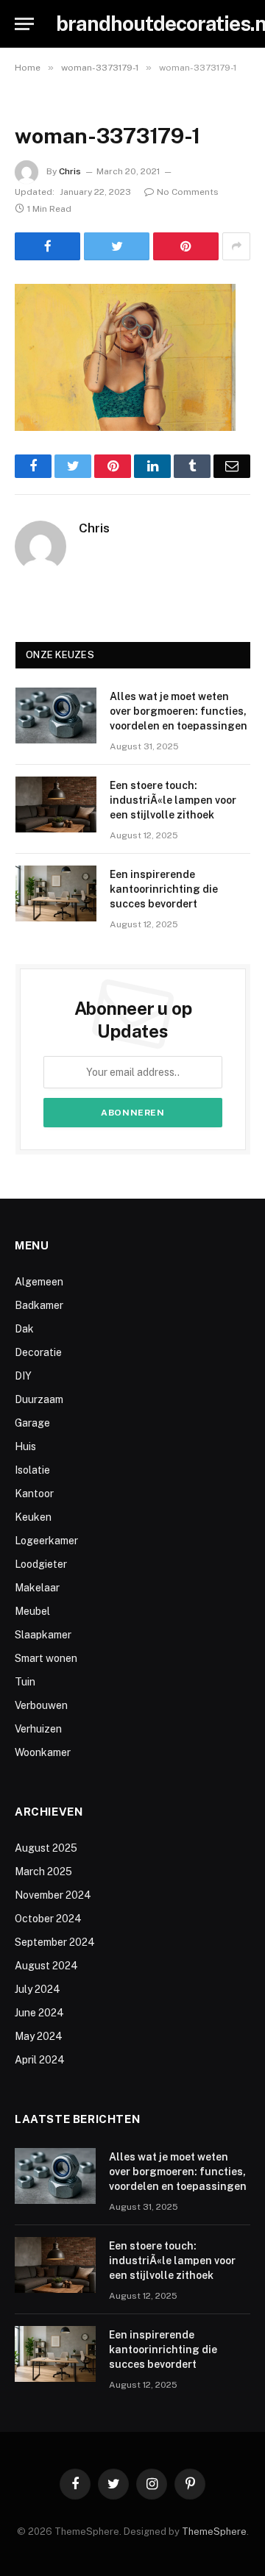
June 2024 (39, 2013)
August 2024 (46, 1966)
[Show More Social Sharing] (236, 246)
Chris (70, 171)
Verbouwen (41, 1705)
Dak (24, 1329)
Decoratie (38, 1352)
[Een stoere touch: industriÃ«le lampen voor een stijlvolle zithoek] (56, 804)
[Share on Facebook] (47, 246)
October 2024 (48, 1919)
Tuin (25, 1682)
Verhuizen (38, 1729)
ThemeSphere (214, 2532)
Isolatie (32, 1470)
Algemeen (39, 1282)
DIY (23, 1376)
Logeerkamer (46, 1541)
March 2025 (43, 1872)
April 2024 (40, 2060)
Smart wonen (46, 1658)
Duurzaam (39, 1399)
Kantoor (34, 1494)
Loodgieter (41, 1564)
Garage (32, 1423)
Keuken (33, 1517)
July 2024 (38, 1989)
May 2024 (39, 2036)
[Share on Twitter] (117, 246)
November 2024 (53, 1895)
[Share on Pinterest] (186, 246)
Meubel (32, 1611)
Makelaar (37, 1588)
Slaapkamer (43, 1635)
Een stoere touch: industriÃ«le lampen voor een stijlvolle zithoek (173, 800)
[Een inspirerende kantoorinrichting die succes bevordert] (56, 893)
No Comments (188, 192)
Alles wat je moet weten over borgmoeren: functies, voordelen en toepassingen (179, 711)
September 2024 (55, 1942)
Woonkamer (43, 1752)
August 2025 (46, 1848)
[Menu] (24, 24)
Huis (25, 1446)
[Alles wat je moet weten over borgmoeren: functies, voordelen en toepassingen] (56, 716)
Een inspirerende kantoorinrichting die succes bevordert (164, 889)
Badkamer (39, 1305)
